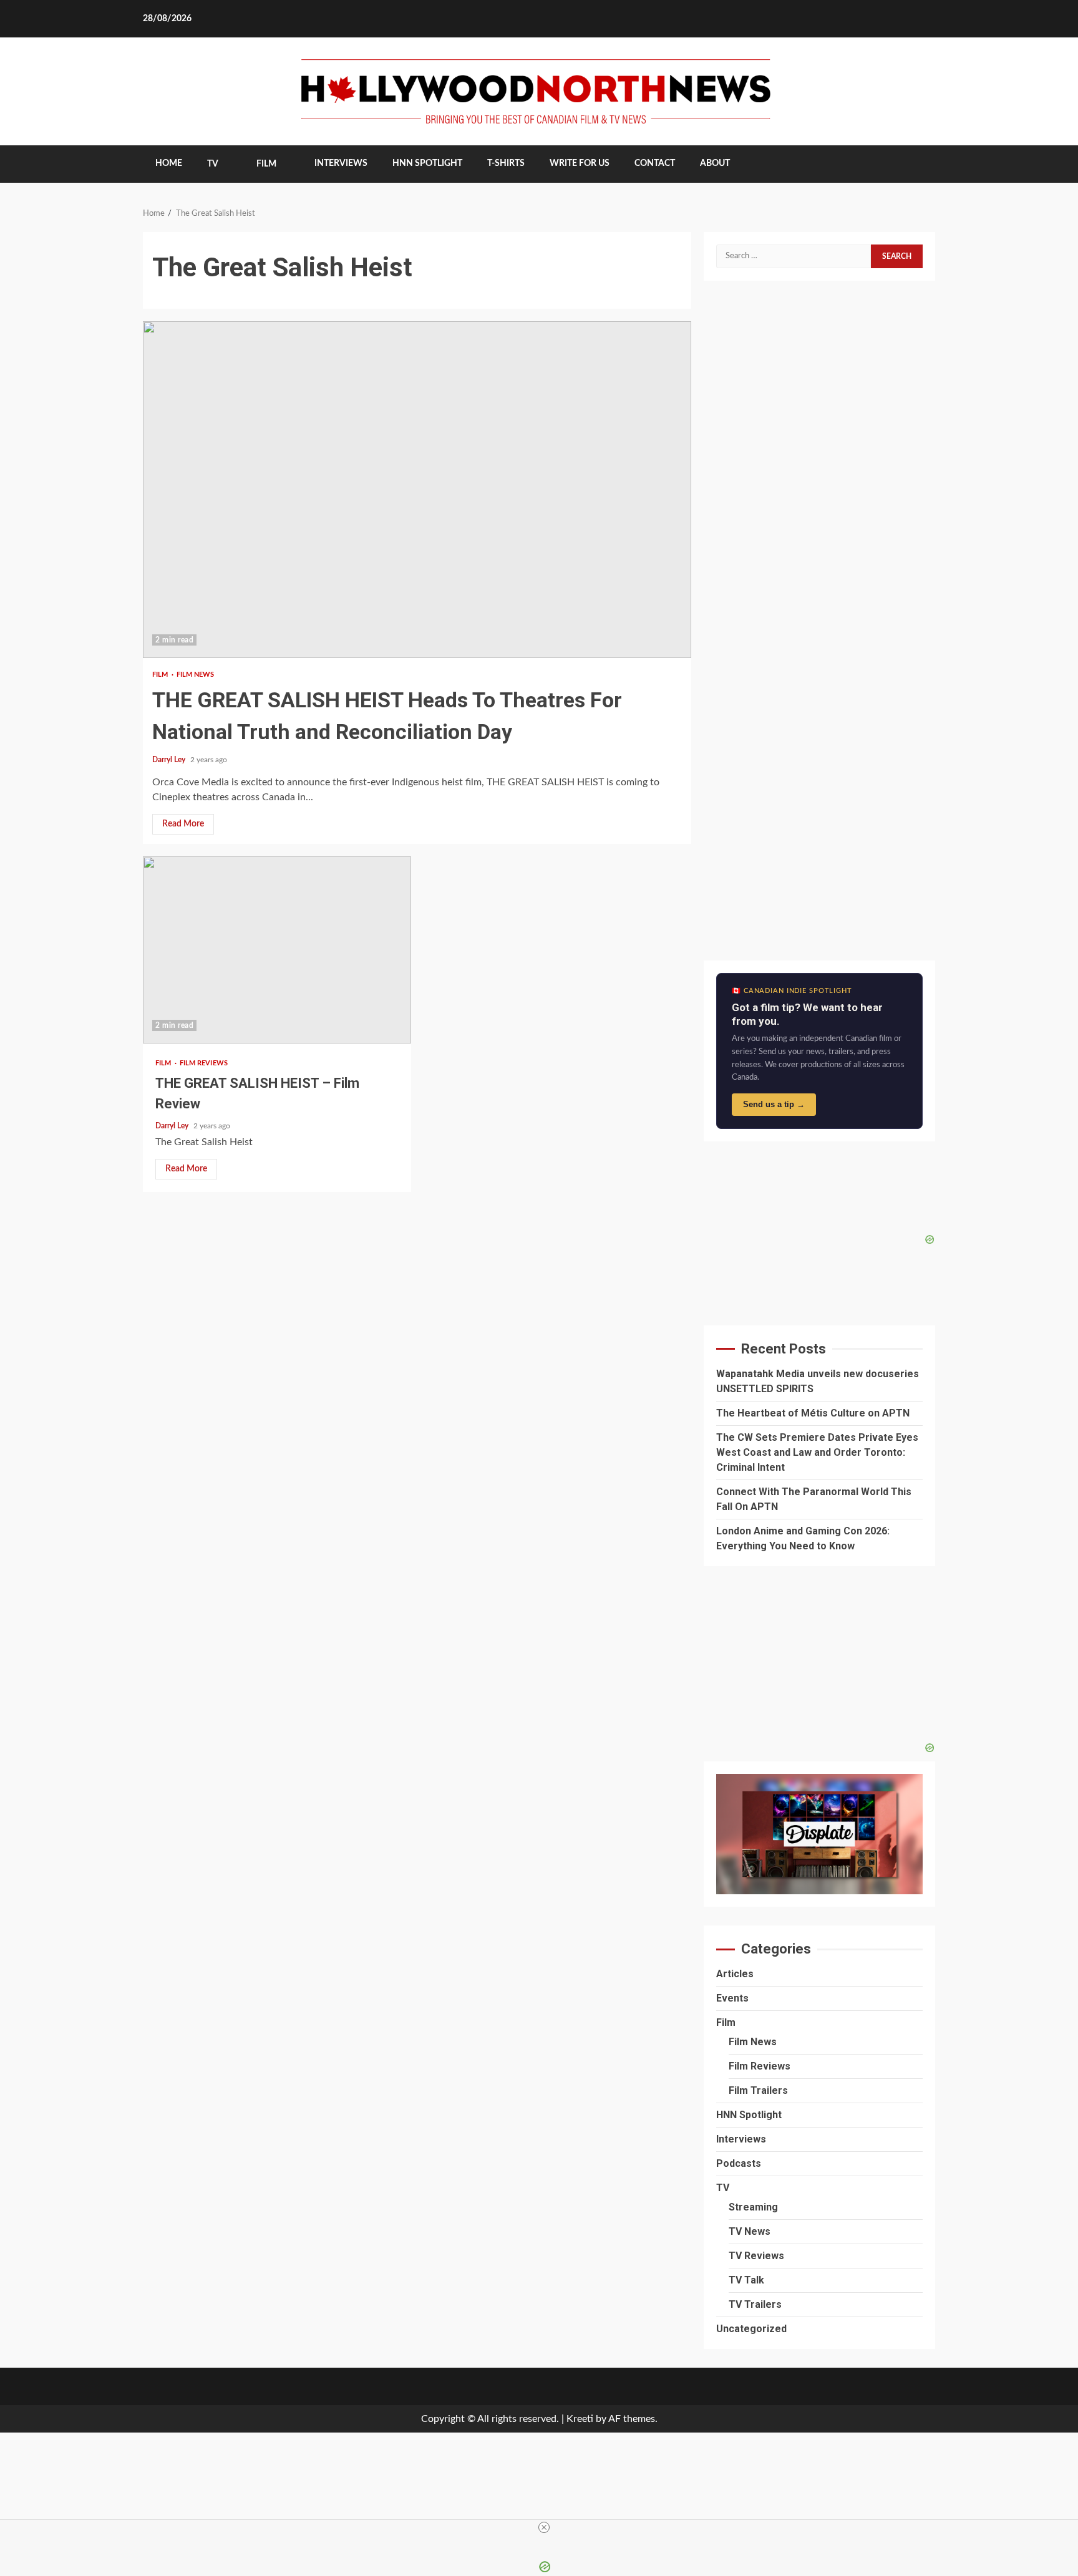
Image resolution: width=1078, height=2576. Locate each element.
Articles (735, 1974)
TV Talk (746, 2280)
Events (732, 1998)
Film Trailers (758, 2090)
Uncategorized (751, 2329)
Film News (196, 675)
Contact (655, 163)
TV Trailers (755, 2304)
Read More (183, 824)
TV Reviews (756, 2256)
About (715, 163)
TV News (750, 2231)
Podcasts (739, 2163)
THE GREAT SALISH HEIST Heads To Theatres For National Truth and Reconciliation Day (417, 490)
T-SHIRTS (506, 163)
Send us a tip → (774, 1104)
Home (169, 163)
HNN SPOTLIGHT (427, 163)
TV (213, 164)
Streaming (753, 2207)
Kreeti (580, 2419)
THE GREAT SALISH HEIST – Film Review (277, 950)
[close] (544, 2527)
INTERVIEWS (341, 163)
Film (266, 164)
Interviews (741, 2139)
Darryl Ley (170, 760)
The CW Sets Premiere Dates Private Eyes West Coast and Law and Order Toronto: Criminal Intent (817, 1452)
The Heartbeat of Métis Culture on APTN (813, 1413)
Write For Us (580, 163)
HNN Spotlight (749, 2115)
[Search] (917, 164)
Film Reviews (204, 1063)
